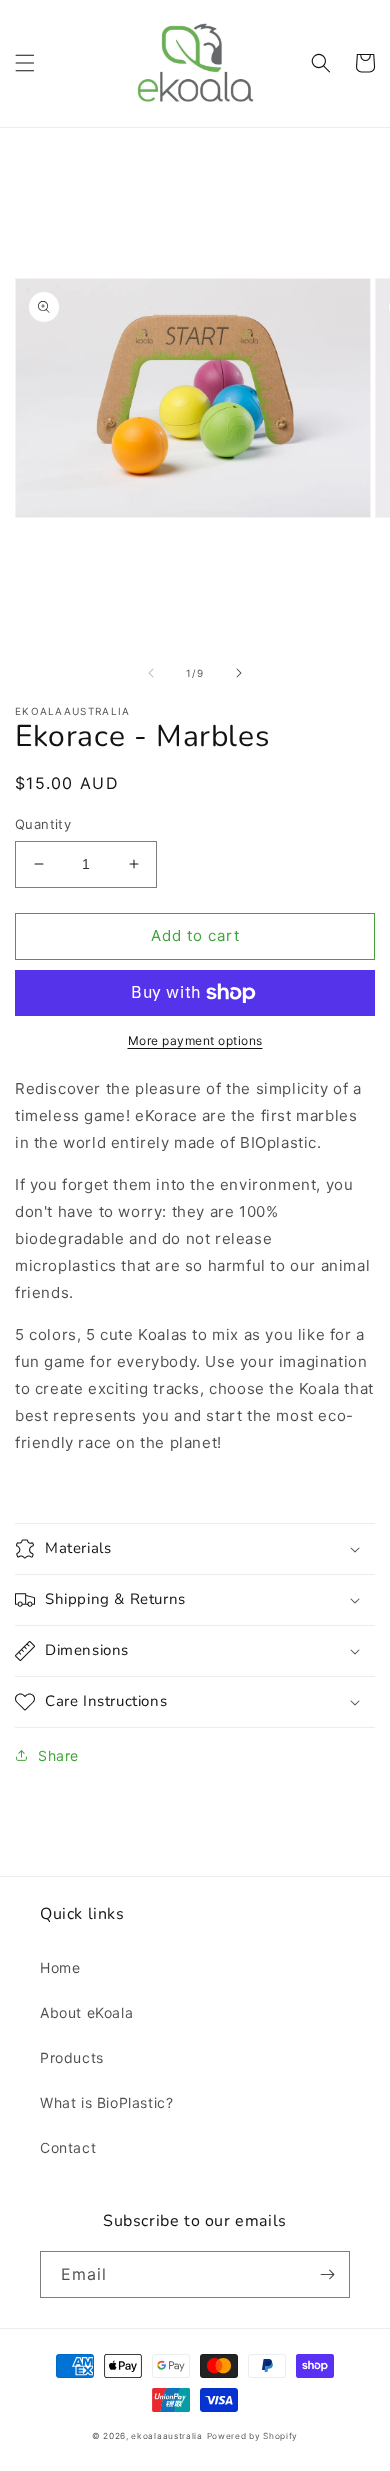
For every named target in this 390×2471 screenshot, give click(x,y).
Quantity (43, 824)
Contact (68, 2147)
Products (72, 2057)
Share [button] (58, 1755)
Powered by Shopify (253, 2436)
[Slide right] (239, 673)
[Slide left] (151, 673)
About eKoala (86, 2012)
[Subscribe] (327, 2274)
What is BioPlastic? (106, 2102)
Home (60, 1967)
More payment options (195, 1040)
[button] (25, 63)
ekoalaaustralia (167, 2436)
